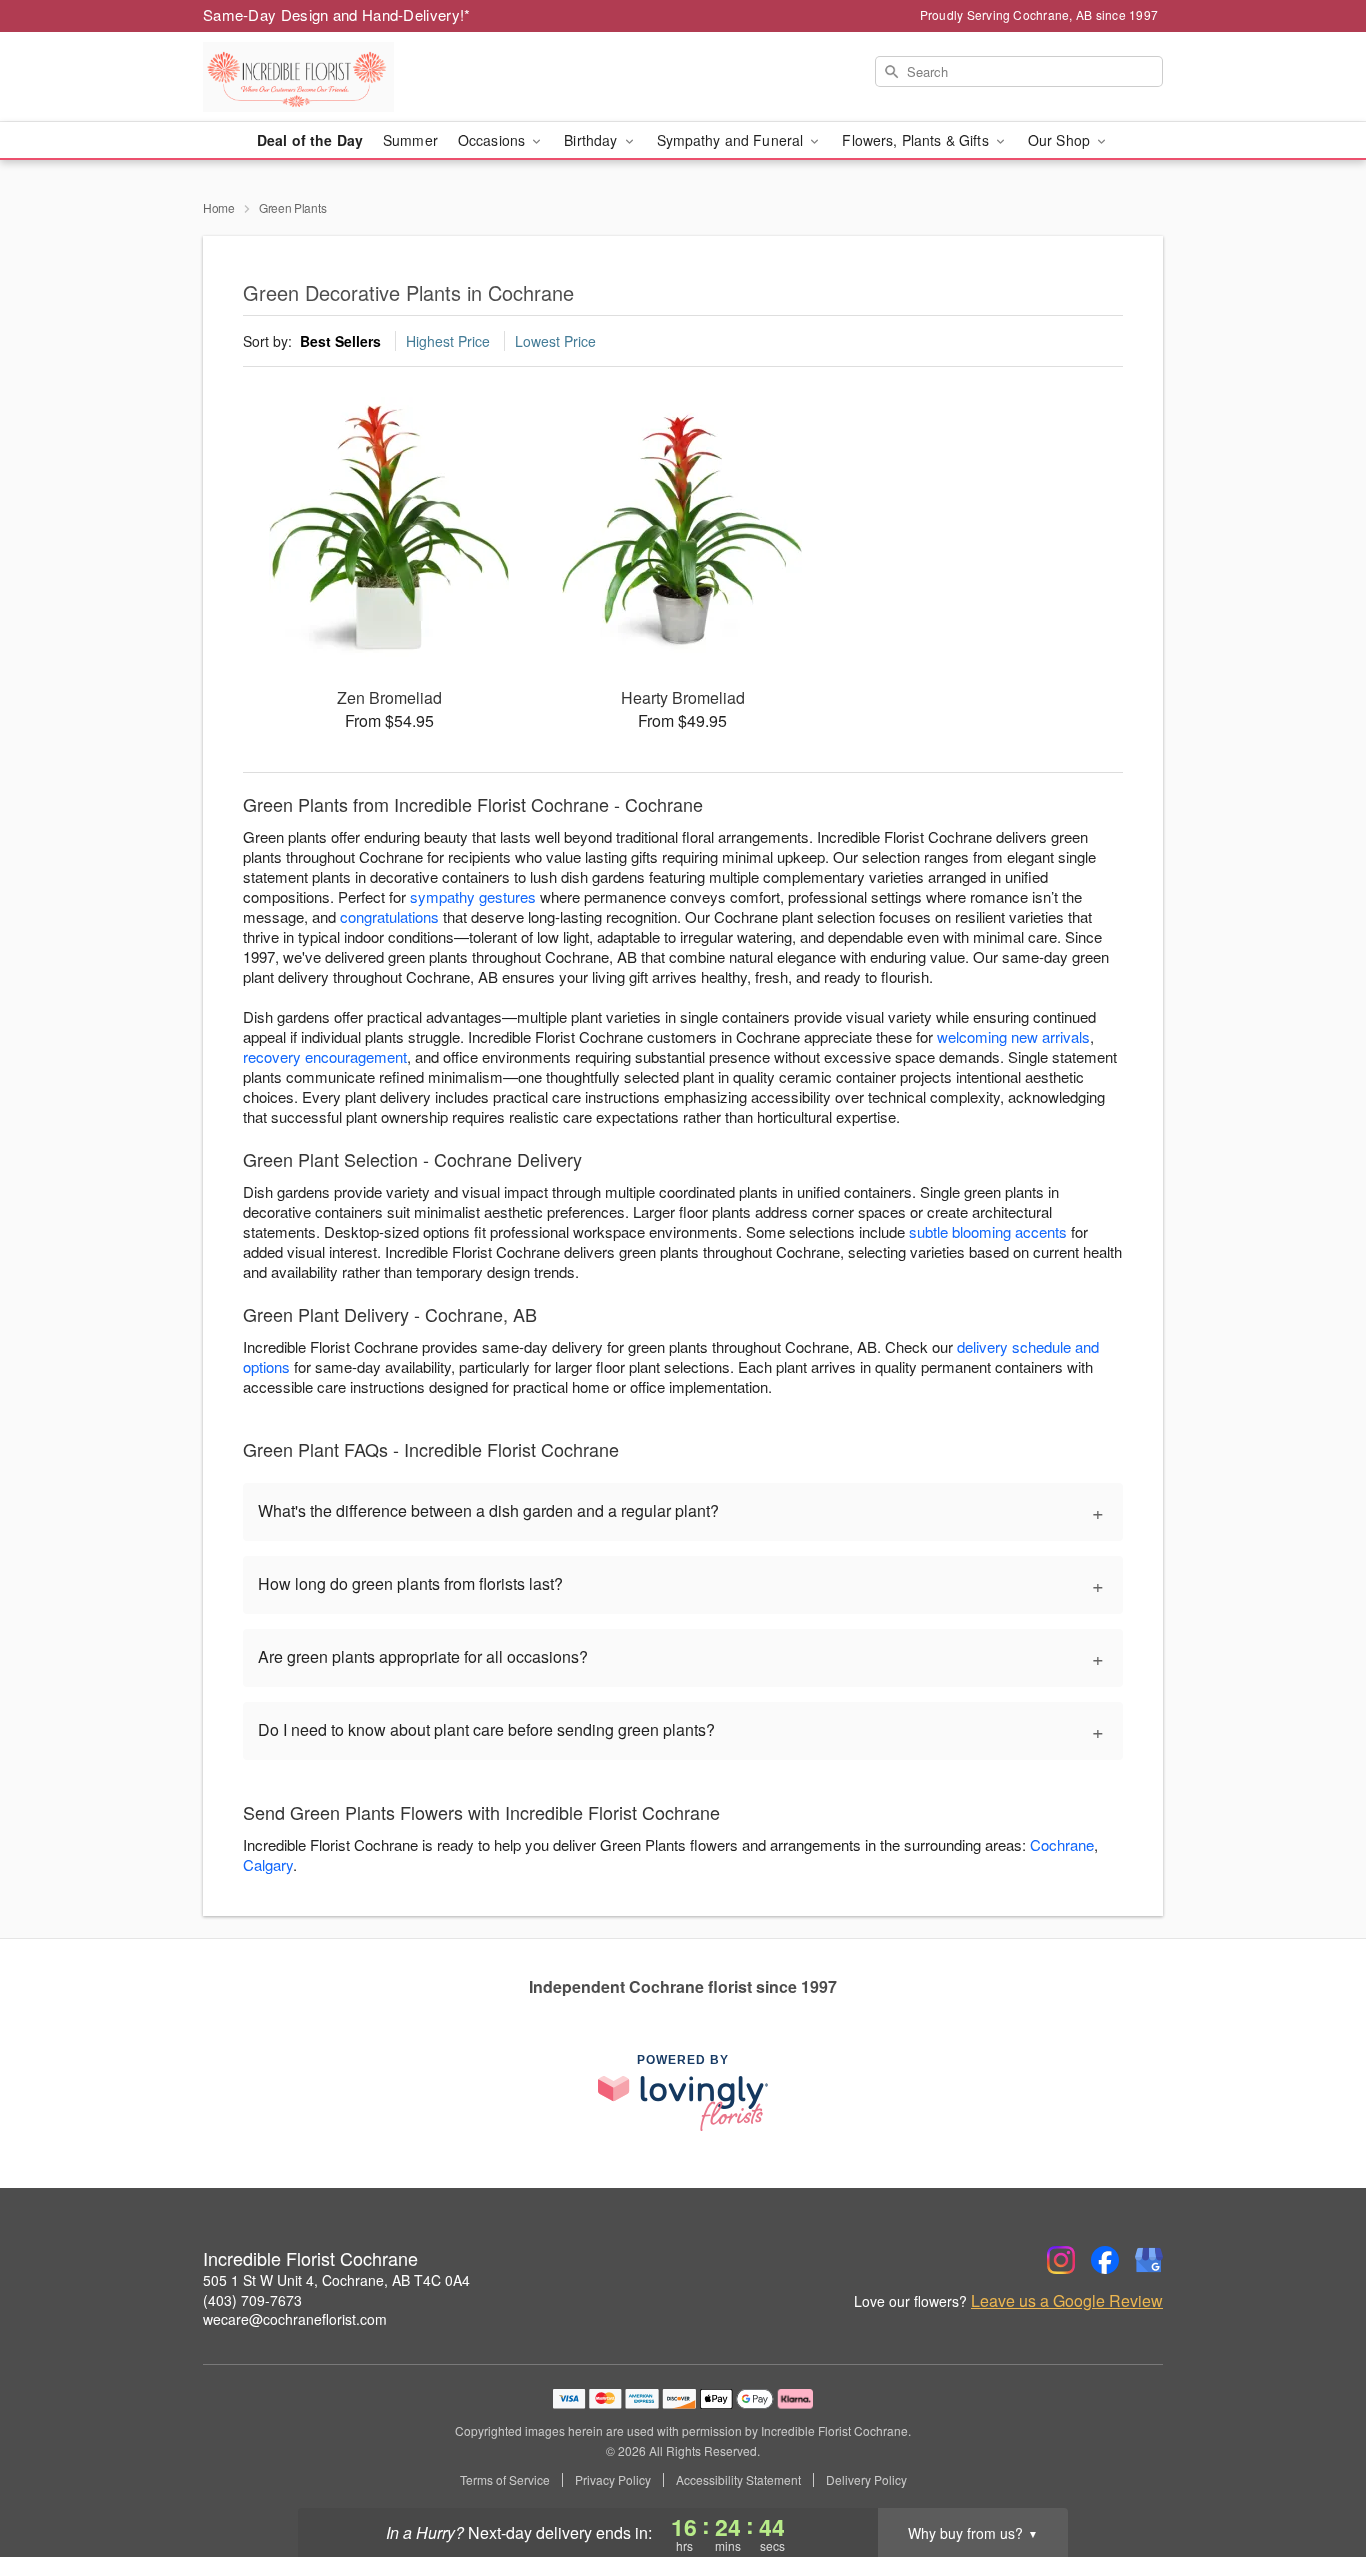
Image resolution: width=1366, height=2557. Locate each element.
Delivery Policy (866, 2480)
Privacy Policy (613, 2480)
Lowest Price (555, 341)
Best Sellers (340, 341)
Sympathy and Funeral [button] (732, 140)
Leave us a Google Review (1067, 2301)
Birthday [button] (592, 140)
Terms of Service (505, 2480)
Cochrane (1062, 1844)
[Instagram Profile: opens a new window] (1061, 2260)
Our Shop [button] (1061, 140)
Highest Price (448, 341)
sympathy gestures (473, 896)
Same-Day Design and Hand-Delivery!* (337, 14)
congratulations (389, 916)
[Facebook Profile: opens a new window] (1105, 2260)
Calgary (268, 1864)
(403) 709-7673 (252, 2300)
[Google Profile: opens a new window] (1149, 2260)
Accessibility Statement (738, 2480)
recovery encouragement (325, 1056)
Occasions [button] (493, 140)
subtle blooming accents (988, 1231)
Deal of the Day (310, 140)
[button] (1313, 2472)
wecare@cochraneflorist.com (295, 2319)
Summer (410, 140)
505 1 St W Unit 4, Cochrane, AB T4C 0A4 (336, 2280)
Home (219, 207)
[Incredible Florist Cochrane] (347, 77)
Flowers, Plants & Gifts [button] (917, 140)
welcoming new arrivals (1013, 1036)
